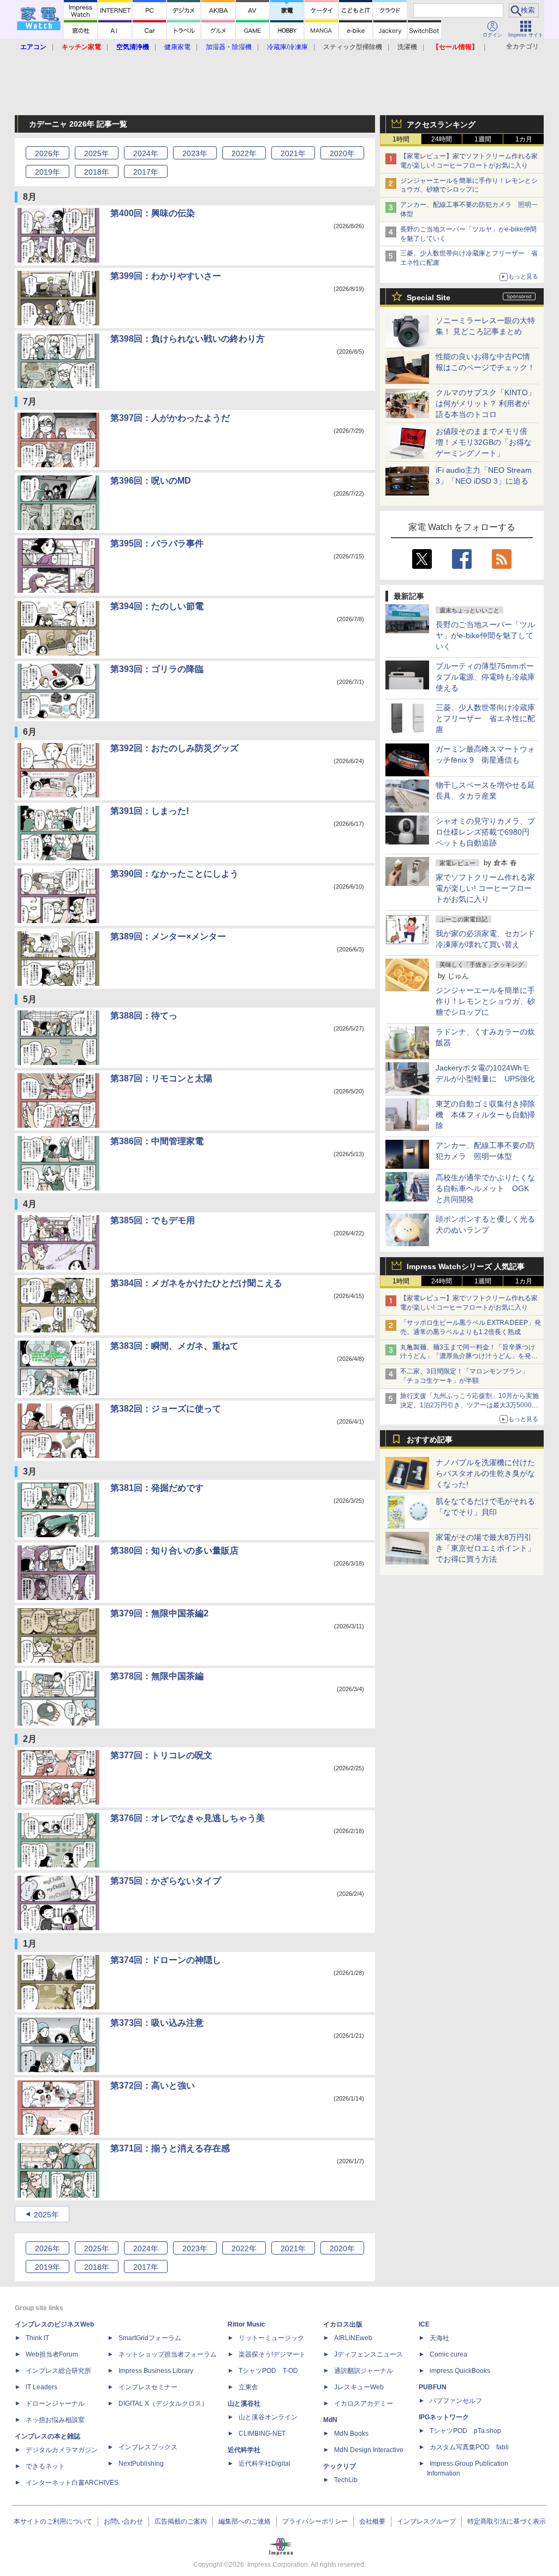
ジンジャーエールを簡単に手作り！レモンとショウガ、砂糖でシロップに (485, 1001)
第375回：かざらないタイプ (166, 1881)
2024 (146, 153)
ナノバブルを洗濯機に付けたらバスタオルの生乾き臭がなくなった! (485, 1473)
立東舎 (248, 2387)
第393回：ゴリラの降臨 (157, 669)
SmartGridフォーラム (150, 2338)
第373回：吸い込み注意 (157, 2023)
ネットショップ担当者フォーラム (168, 2354)
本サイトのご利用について (53, 2521)
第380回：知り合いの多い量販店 (174, 1551)
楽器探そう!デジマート (272, 2354)
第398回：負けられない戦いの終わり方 (188, 339)
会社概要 (372, 2521)
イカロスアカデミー (364, 2404)
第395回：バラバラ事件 (157, 543)
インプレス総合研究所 (58, 2371)
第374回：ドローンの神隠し (166, 1960)
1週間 (483, 139)
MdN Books (351, 2434)
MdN (330, 2420)
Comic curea (448, 2354)
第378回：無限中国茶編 (157, 1676)
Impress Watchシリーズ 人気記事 (466, 1266)
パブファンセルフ (456, 2401)
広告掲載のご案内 (181, 2521)
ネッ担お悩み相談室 (55, 2420)
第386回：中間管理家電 (157, 1141)
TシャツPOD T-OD (268, 2371)
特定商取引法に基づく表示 (507, 2521)
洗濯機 (407, 47)
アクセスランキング (441, 124)
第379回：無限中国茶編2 (159, 1613)
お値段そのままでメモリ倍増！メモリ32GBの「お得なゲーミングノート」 (484, 442)
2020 (342, 153)
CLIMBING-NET (262, 2434)
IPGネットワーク (444, 2417)
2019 (47, 172)
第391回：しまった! (150, 811)
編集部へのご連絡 (245, 2521)
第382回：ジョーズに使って (166, 1409)
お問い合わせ (123, 2521)
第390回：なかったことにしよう (174, 874)
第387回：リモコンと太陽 (161, 1078)
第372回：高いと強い (153, 2086)
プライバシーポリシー (315, 2521)
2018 (97, 172)
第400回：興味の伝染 (153, 213)
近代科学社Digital (264, 2464)
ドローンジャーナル (55, 2404)
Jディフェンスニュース (368, 2354)
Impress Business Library (156, 2371)
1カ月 (524, 139)
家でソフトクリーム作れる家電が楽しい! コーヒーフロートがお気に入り (485, 888)
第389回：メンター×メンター (168, 936)
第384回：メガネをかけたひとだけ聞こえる (196, 1283)
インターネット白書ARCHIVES (72, 2483)
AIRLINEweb (353, 2338)
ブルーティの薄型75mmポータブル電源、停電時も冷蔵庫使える (485, 677)
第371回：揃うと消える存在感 (170, 2148)
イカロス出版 (343, 2324)
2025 (97, 153)
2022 (244, 153)
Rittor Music (246, 2324)
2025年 (46, 2215)
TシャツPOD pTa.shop (465, 2431)
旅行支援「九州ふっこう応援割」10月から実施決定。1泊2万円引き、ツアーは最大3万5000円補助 (469, 1405)
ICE (424, 2324)
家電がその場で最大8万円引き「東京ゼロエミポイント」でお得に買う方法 (485, 1548)
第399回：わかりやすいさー (166, 276)
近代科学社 (244, 2450)
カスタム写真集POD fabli (469, 2447)
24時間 (442, 139)
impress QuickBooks (460, 2371)
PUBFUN (433, 2387)
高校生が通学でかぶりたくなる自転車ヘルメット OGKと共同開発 (485, 1188)
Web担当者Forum (52, 2354)
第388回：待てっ (144, 1016)
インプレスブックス (148, 2447)
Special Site (429, 298)
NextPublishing (141, 2464)
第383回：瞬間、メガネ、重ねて (174, 1346)
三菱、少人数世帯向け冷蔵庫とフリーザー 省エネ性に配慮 (485, 718)
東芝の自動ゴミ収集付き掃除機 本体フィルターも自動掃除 (485, 1115)
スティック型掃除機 (353, 47)
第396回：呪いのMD (151, 481)
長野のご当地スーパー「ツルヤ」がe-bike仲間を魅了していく (485, 635)
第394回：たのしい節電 (157, 606)
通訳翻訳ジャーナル (364, 2371)
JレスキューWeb (359, 2387)
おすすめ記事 (430, 1439)
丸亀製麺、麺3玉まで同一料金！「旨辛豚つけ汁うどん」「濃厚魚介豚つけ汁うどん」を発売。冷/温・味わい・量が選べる (468, 1357)
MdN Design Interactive (369, 2450)
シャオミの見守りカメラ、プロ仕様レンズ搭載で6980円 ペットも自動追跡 (486, 832)
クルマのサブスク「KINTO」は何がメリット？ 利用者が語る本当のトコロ (486, 403)
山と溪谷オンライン (268, 2417)
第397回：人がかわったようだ (170, 418)
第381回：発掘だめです (157, 1488)
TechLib (346, 2480)
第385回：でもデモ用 (153, 1220)
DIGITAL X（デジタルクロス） (163, 2404)
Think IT (37, 2338)
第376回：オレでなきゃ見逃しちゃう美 (188, 1818)
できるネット (45, 2466)
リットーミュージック (271, 2338)
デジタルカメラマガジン (62, 2450)
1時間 (401, 139)
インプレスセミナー (148, 2387)
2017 (146, 172)
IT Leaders (41, 2387)
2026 (47, 153)
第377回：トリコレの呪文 (161, 1755)
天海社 (439, 2338)
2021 (293, 153)
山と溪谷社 (244, 2404)
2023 (195, 153)
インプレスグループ (426, 2521)
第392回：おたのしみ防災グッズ (174, 748)
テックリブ (340, 2466)
